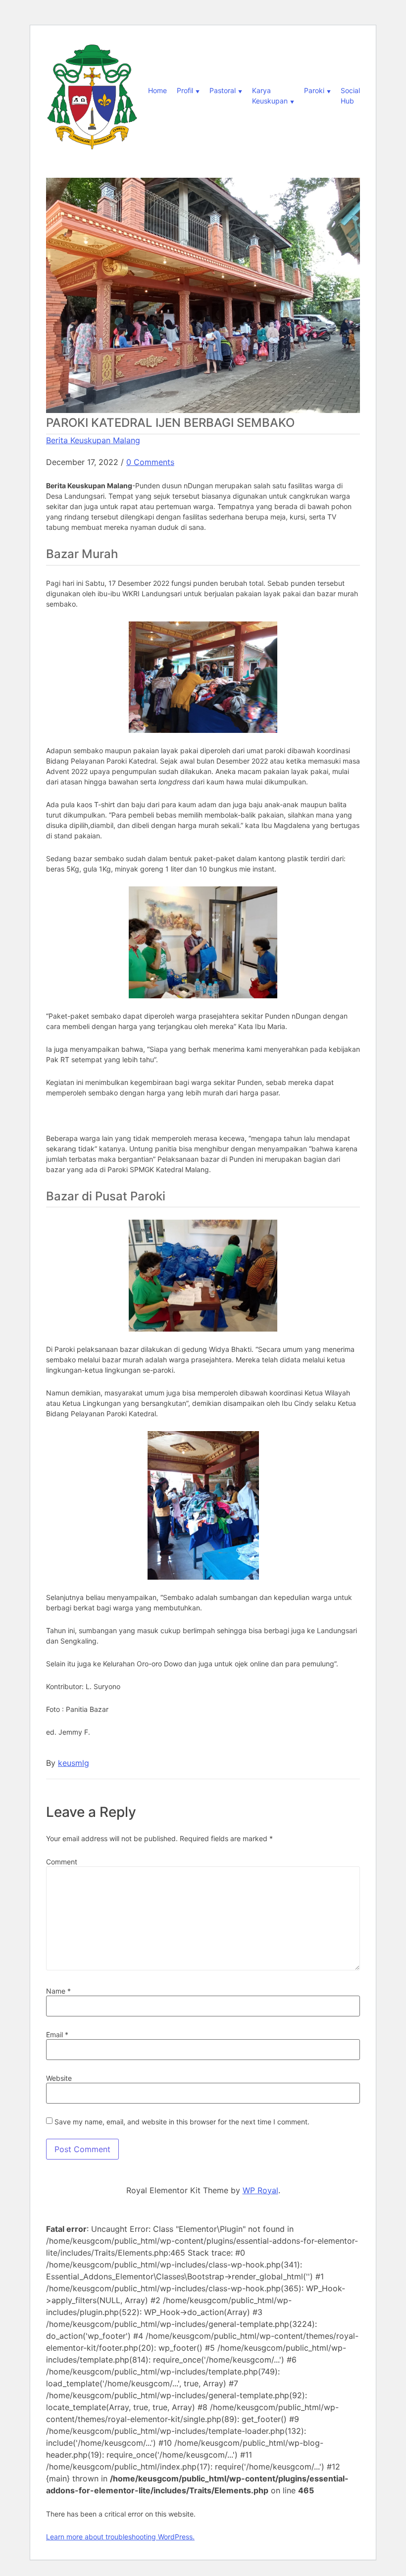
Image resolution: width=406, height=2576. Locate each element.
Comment (62, 1862)
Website (59, 2078)
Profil (185, 90)
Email (57, 2035)
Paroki (314, 90)
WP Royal (260, 2190)
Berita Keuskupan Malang (93, 440)
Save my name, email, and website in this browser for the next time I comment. (182, 2122)
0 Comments (150, 462)
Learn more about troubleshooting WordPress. (120, 2537)
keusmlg (74, 1763)
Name (58, 1991)
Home (157, 90)
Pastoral (223, 90)
